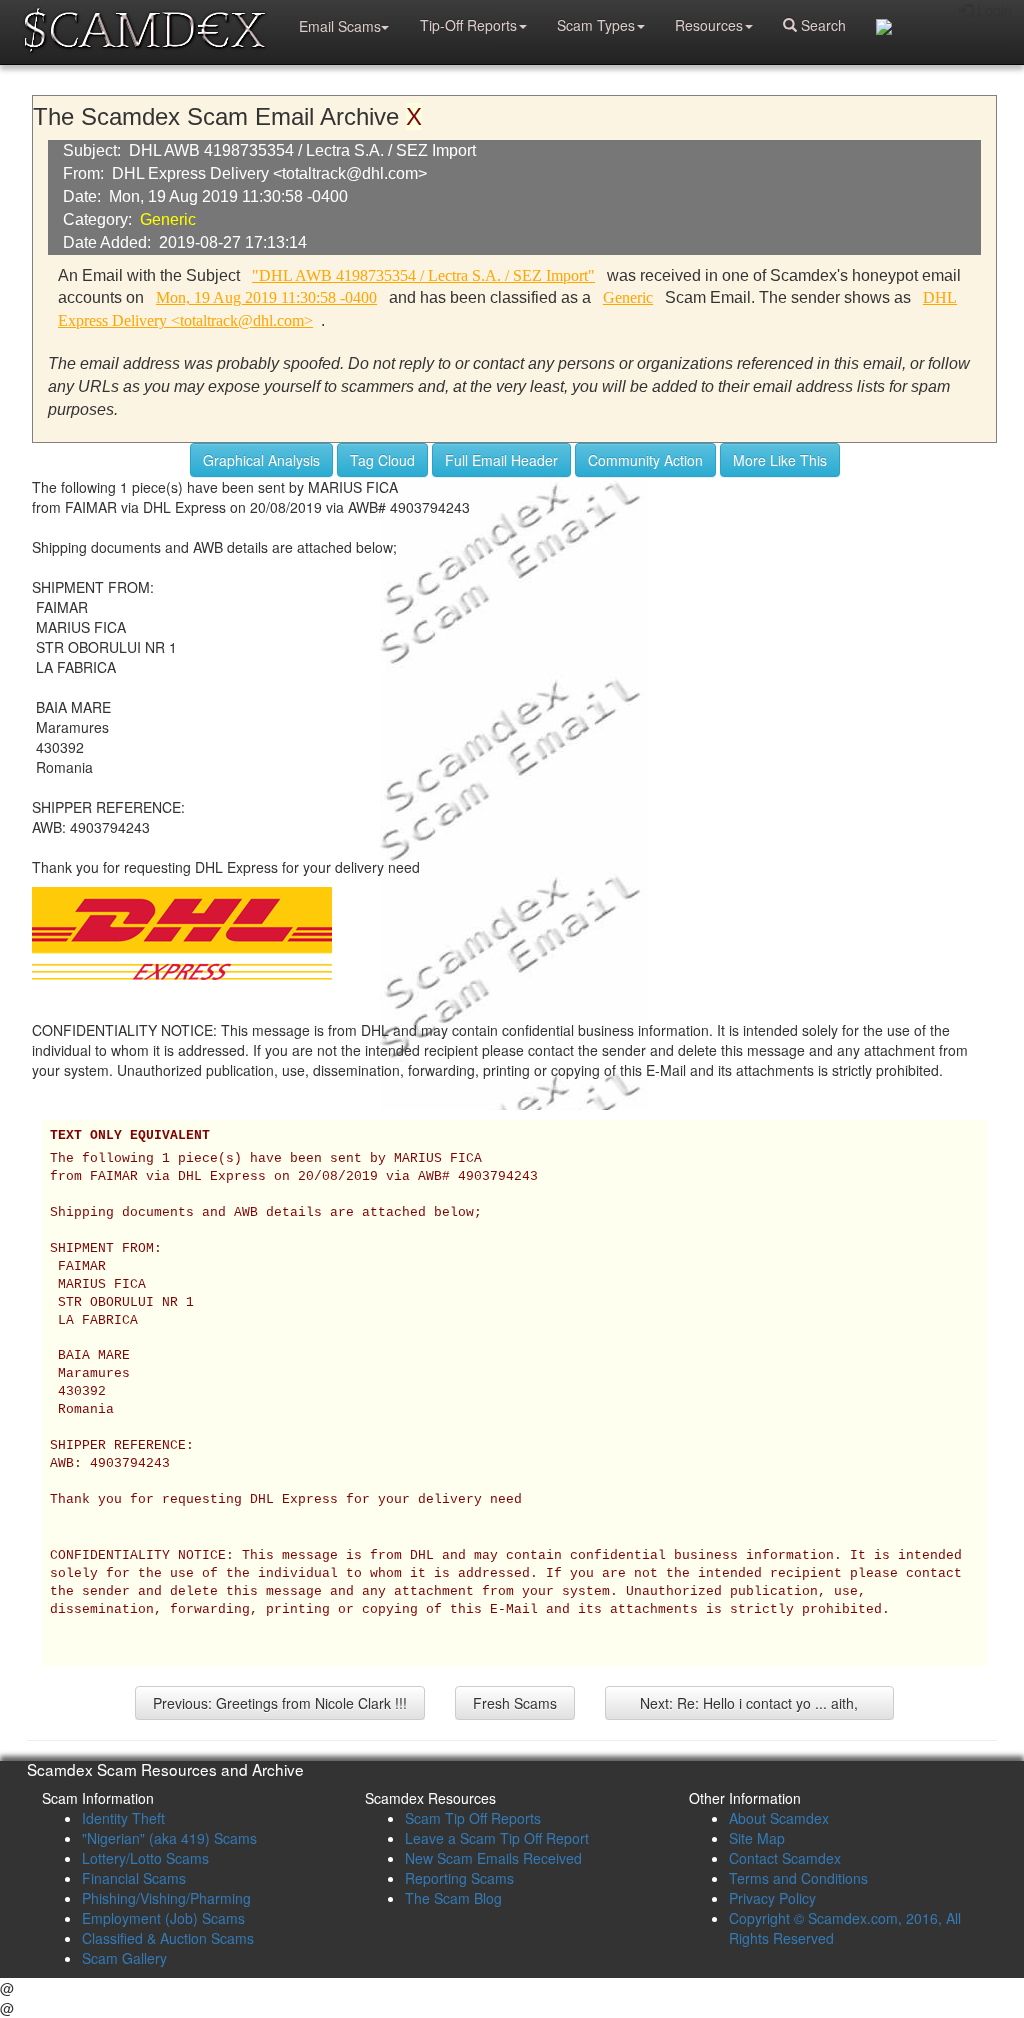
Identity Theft (123, 1818)
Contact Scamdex (785, 1858)
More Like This (780, 460)
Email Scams (340, 26)
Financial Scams (134, 1878)
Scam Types (596, 25)
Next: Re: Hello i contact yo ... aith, (749, 1703)
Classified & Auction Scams (168, 1938)
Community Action (645, 460)
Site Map (757, 1838)
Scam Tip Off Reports (473, 1818)
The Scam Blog (453, 1898)
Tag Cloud (382, 460)
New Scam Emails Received (493, 1858)
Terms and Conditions (798, 1878)
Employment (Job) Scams (163, 1918)
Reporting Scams (459, 1878)
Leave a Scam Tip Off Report (497, 1838)
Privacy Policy (772, 1898)
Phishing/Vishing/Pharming (166, 1898)
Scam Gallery (124, 1958)
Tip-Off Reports (468, 25)
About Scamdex (779, 1818)
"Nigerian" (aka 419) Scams (169, 1838)
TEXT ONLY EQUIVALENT (130, 1136)
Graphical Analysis (261, 460)
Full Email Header (501, 460)
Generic (168, 219)
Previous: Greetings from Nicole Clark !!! (280, 1703)
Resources (709, 25)
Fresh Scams (515, 1703)
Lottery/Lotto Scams (145, 1858)
